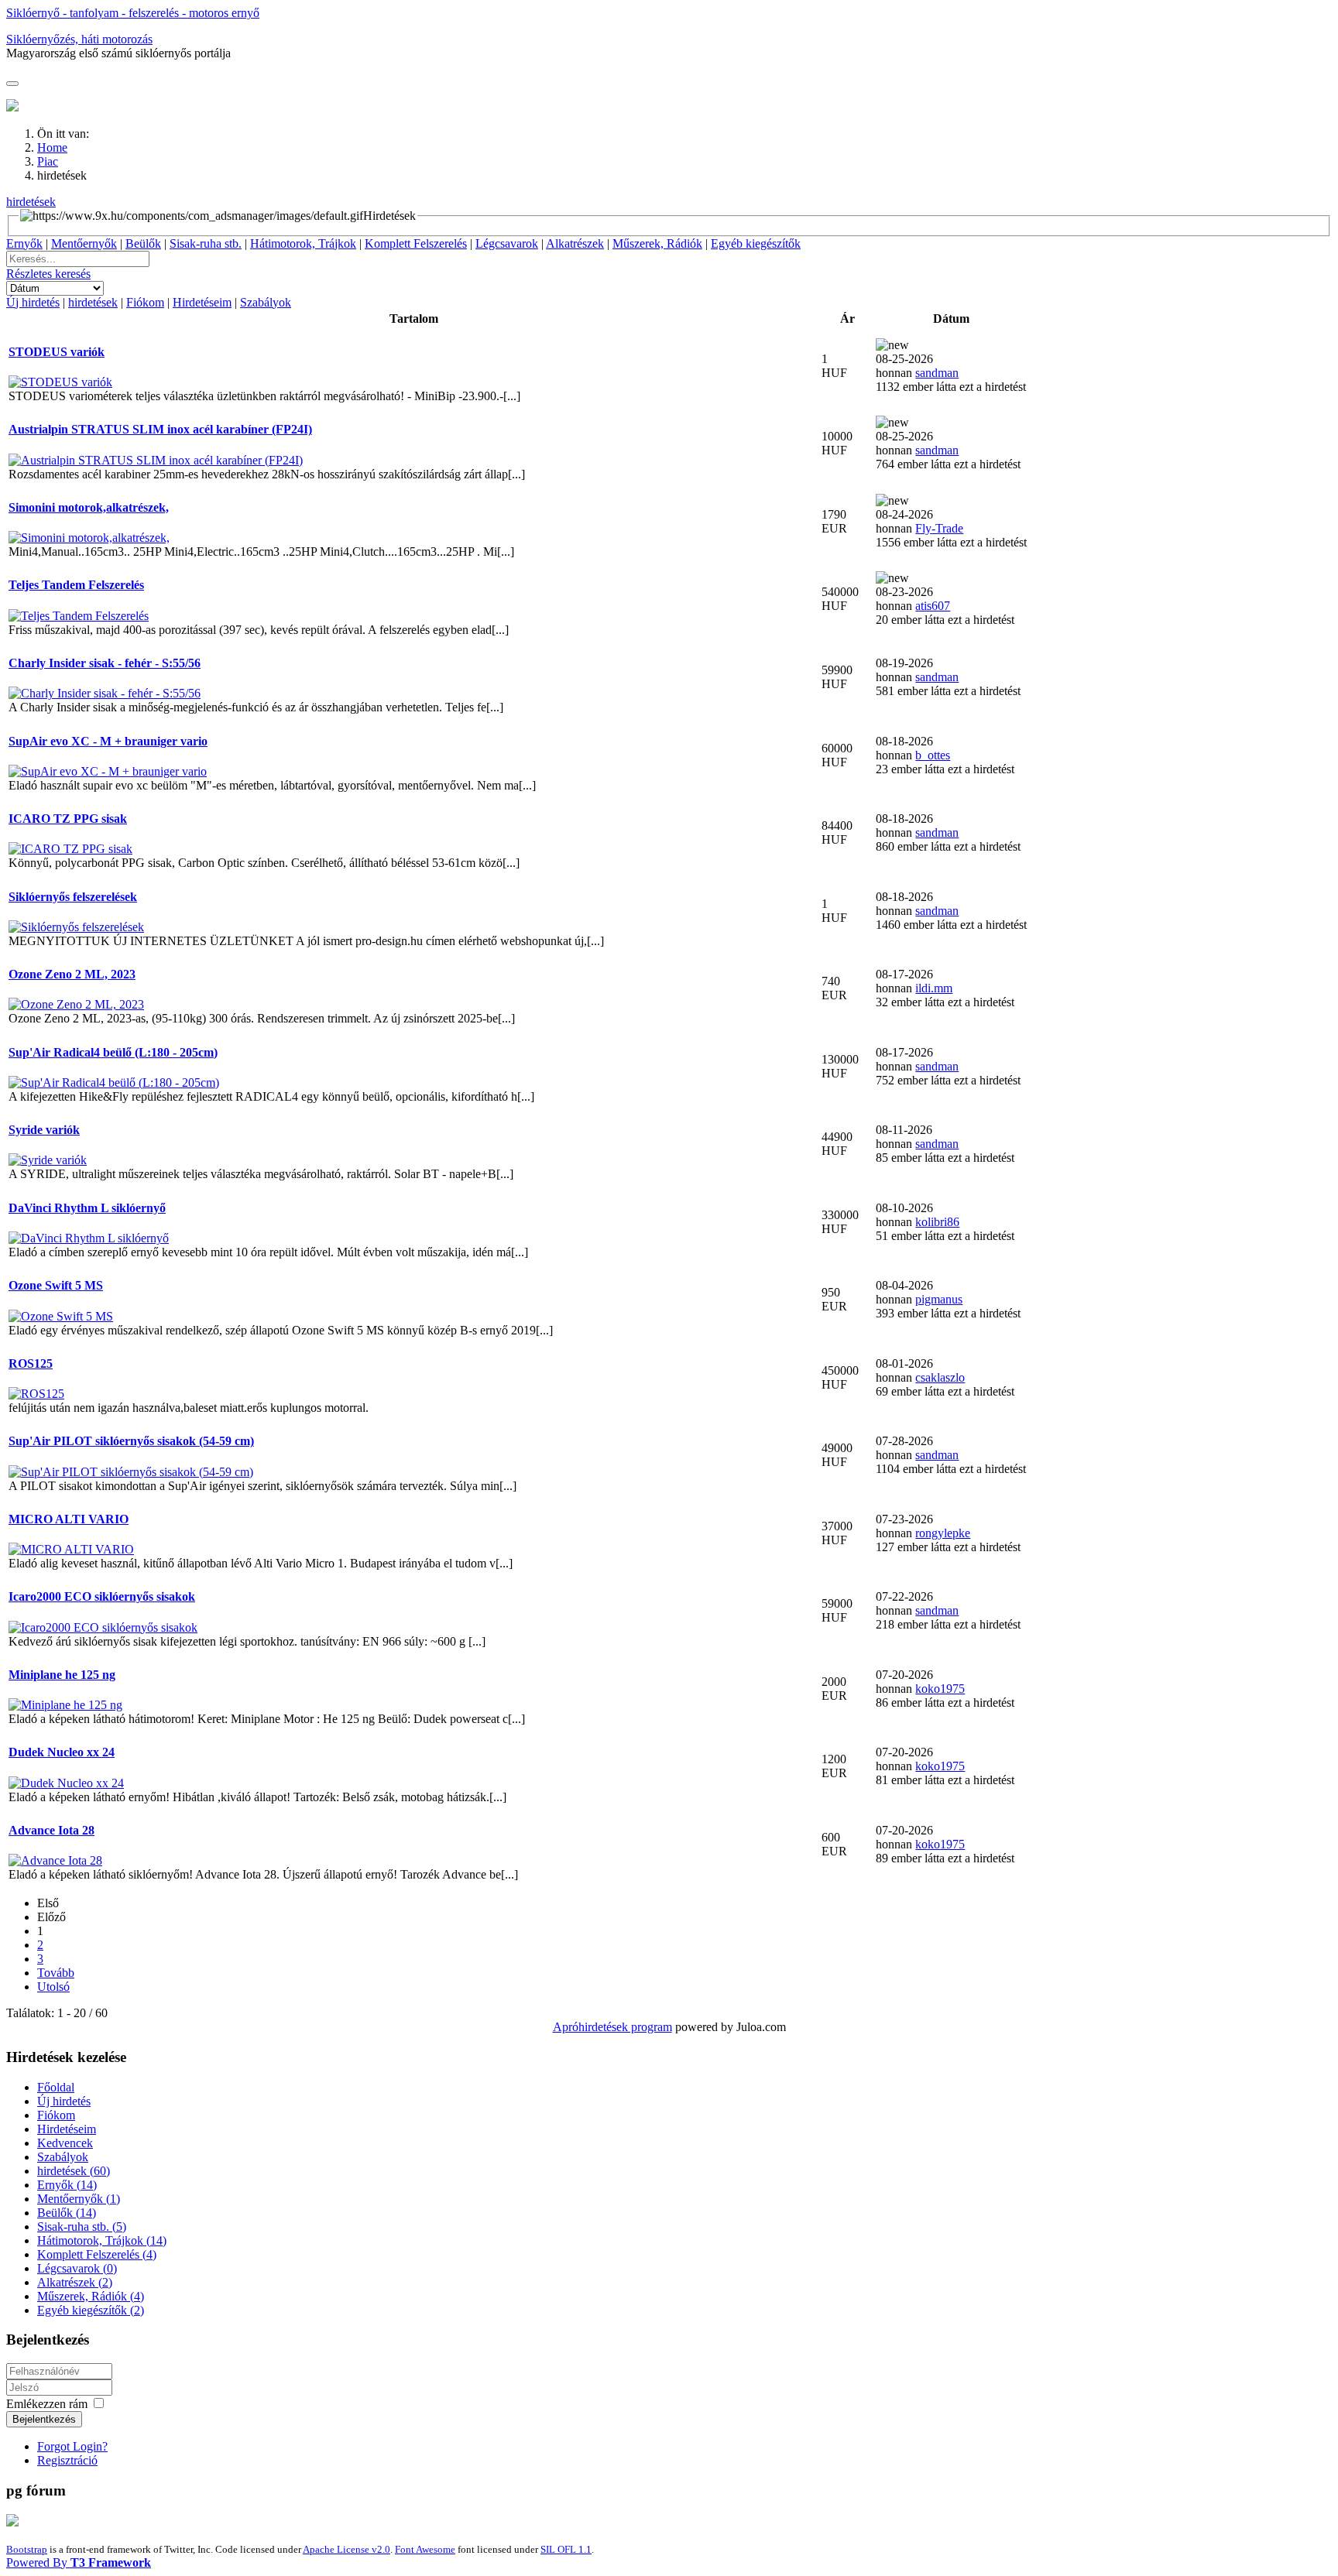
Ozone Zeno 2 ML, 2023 (72, 974)
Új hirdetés (33, 302)
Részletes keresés (48, 274)
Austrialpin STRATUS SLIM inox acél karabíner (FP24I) (160, 429)
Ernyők (24, 243)
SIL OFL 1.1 (566, 2549)
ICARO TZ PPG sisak (68, 819)
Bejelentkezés (44, 2419)
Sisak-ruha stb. (206, 243)
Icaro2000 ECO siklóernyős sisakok (102, 1596)
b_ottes (933, 755)
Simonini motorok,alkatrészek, (89, 507)
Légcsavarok (507, 243)
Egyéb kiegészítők (756, 243)
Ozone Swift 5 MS (56, 1285)
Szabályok (266, 302)
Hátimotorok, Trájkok (303, 243)
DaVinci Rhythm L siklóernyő (87, 1208)
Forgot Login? (72, 2446)
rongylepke (943, 1533)
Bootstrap (27, 2549)
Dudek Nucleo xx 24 (62, 1752)
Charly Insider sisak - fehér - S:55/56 (105, 663)
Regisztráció (67, 2460)
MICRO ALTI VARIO (69, 1519)
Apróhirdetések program (612, 2027)
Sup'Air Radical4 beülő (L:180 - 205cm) (113, 1052)
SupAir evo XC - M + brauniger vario (108, 741)
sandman (937, 373)
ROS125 (31, 1363)
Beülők (143, 243)
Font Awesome (425, 2549)
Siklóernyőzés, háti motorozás (79, 39)
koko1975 (940, 1689)
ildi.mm (934, 988)
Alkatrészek (575, 243)
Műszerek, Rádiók (657, 243)
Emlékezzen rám (47, 2404)
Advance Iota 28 (51, 1830)
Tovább (56, 1973)
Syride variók (44, 1130)
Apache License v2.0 (347, 2549)
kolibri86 (937, 1222)
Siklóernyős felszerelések (73, 897)
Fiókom (145, 302)
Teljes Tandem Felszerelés (76, 585)
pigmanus (939, 1299)
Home (52, 147)
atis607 (933, 606)
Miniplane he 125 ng (62, 1675)
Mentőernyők (84, 243)
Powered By (79, 2562)
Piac (48, 161)
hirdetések (31, 202)
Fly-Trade (939, 528)
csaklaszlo (940, 1377)
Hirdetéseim (202, 302)
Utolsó (53, 1987)
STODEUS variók (57, 352)
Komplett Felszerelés (416, 243)
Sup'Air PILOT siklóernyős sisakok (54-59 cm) (131, 1441)
